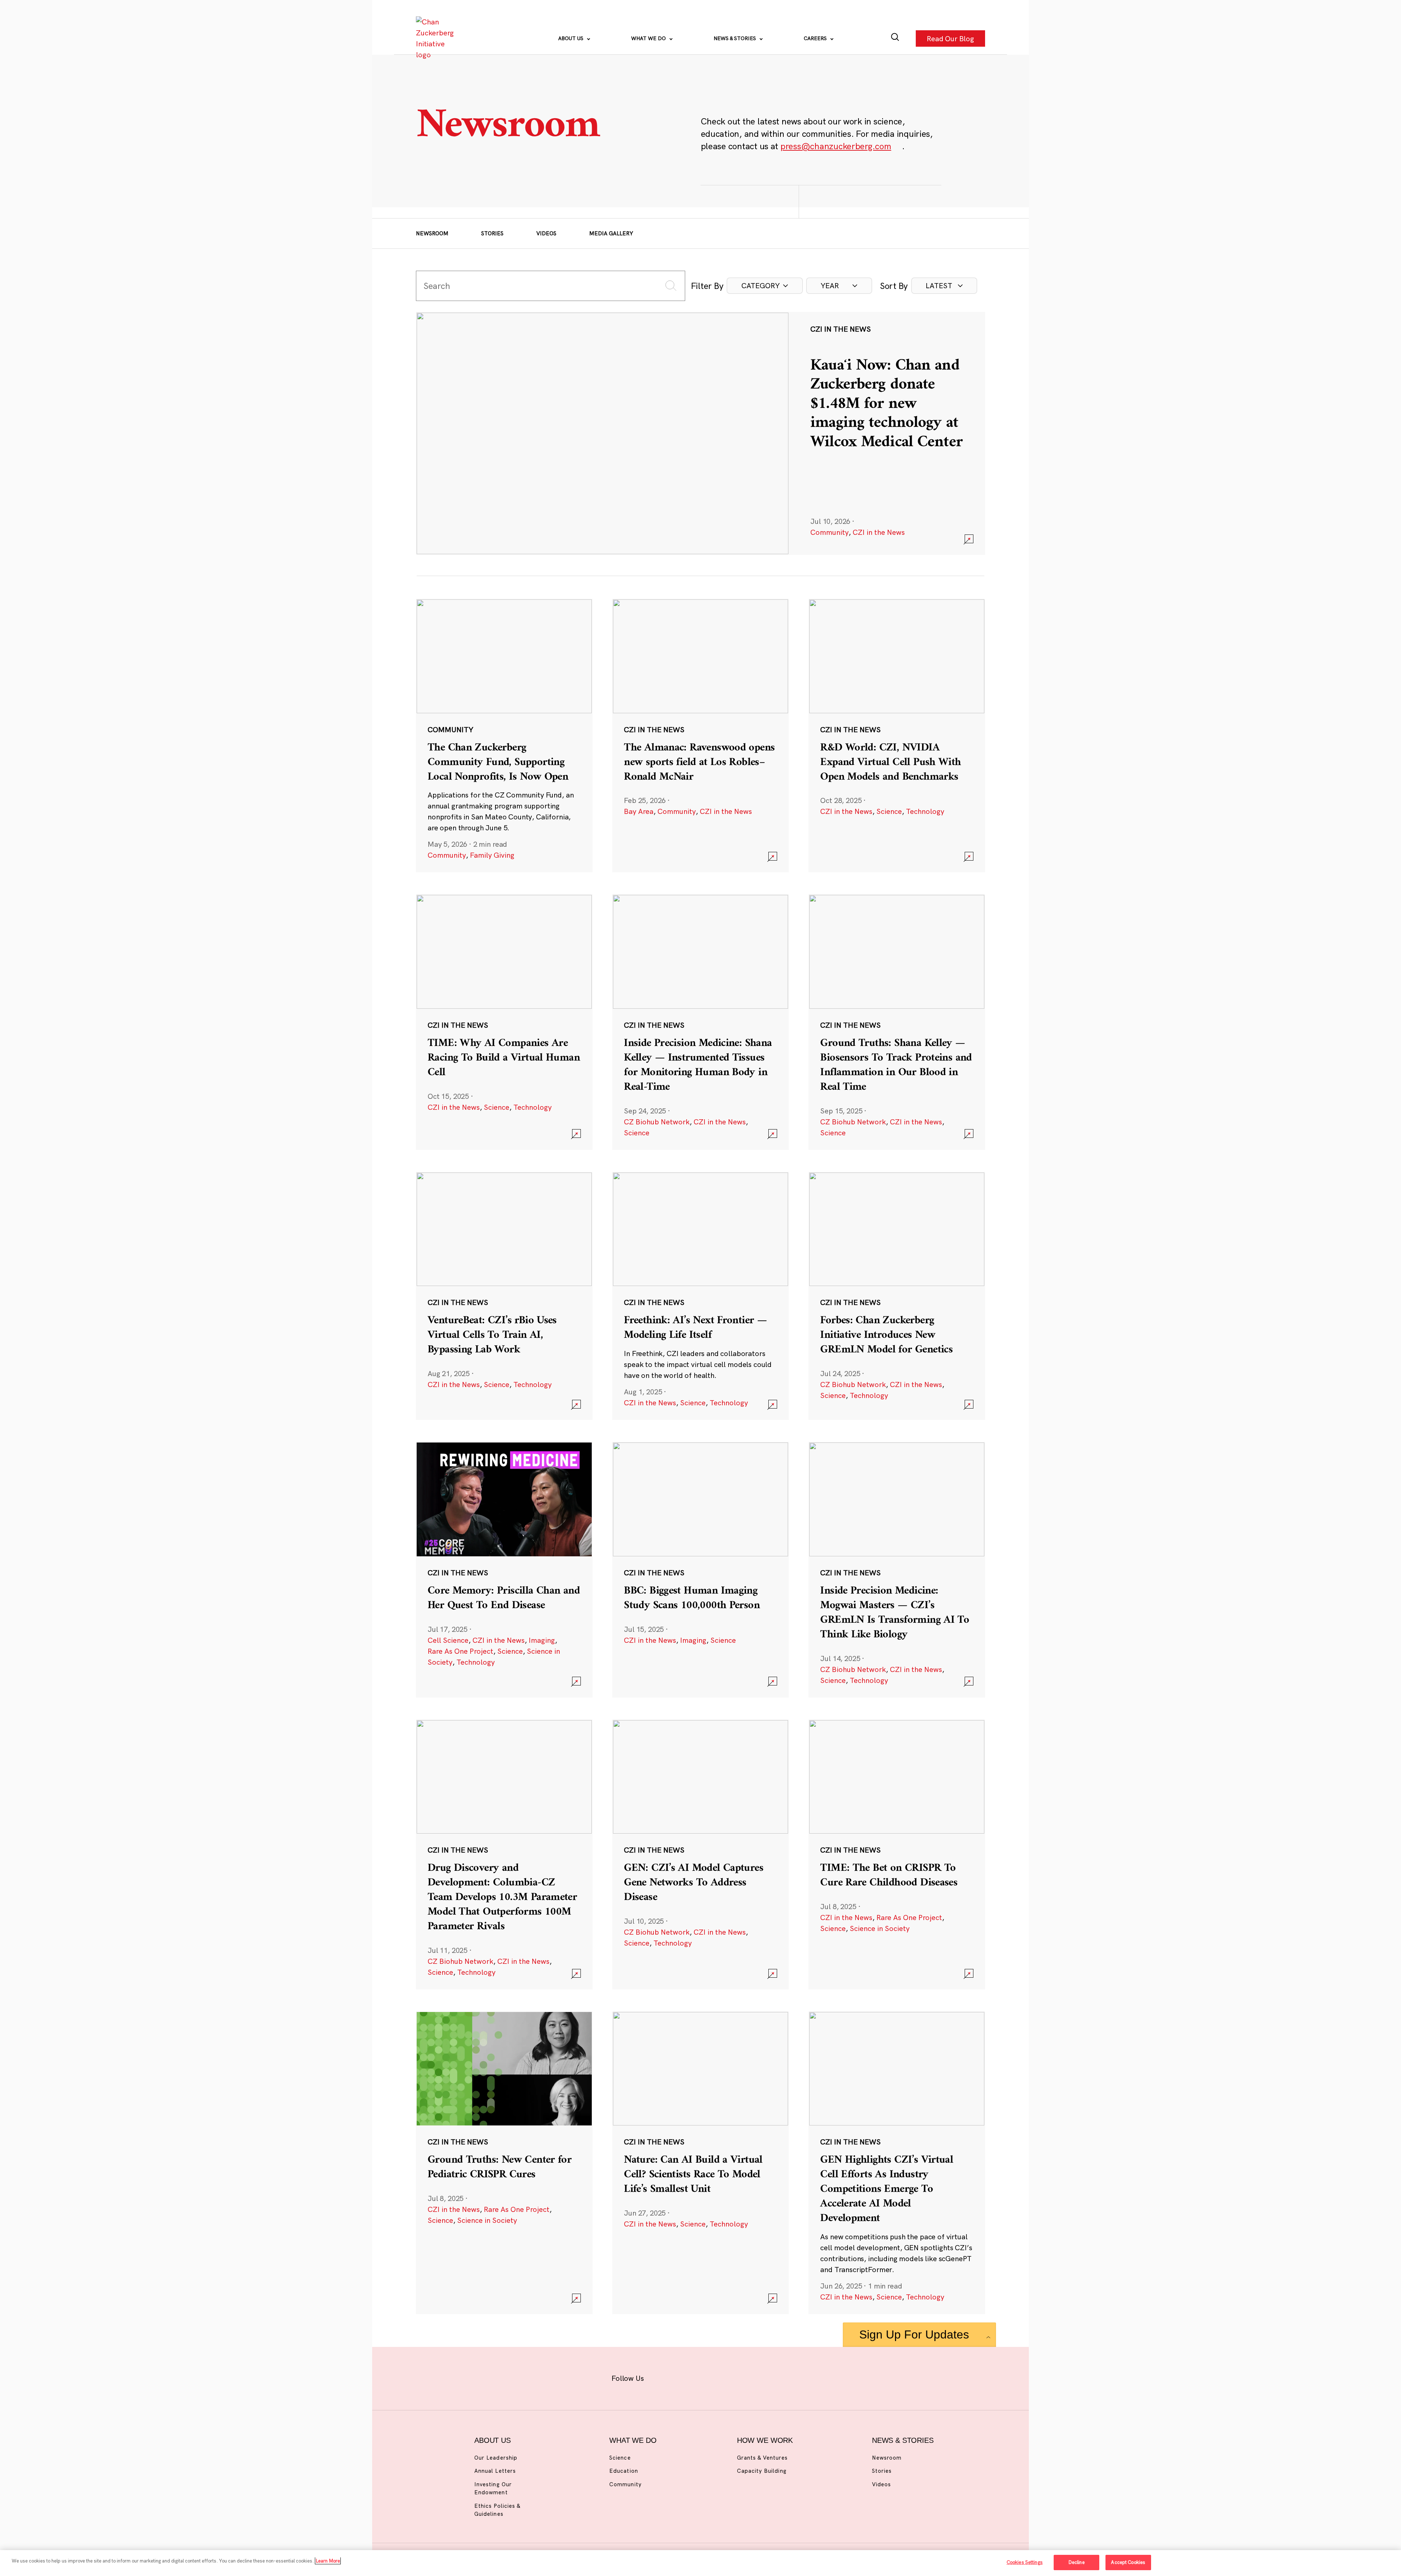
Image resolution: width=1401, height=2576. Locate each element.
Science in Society (880, 1928)
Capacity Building (762, 2471)
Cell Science (448, 1640)
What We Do (649, 38)
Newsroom (432, 233)
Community (829, 532)
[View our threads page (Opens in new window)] (710, 2377)
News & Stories (736, 38)
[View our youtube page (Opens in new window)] (781, 2377)
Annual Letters (495, 2471)
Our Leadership (496, 2458)
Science (889, 811)
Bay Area (639, 811)
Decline (1076, 2562)
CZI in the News (879, 532)
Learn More (328, 2561)
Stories (492, 233)
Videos (546, 233)
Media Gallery (611, 233)
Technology (925, 811)
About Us (572, 38)
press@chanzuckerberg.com (836, 146)
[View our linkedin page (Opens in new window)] (734, 2377)
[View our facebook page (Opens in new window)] (663, 2377)
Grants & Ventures (762, 2458)
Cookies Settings (1025, 2562)
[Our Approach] (436, 38)
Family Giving (492, 855)
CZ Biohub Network (657, 1122)
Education (624, 2471)
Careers (816, 38)
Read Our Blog (950, 38)
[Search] (895, 38)
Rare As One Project (460, 1651)
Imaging (542, 1640)
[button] (765, 286)
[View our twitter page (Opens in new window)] (758, 2377)
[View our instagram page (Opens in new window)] (687, 2377)
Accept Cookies (1128, 2562)
